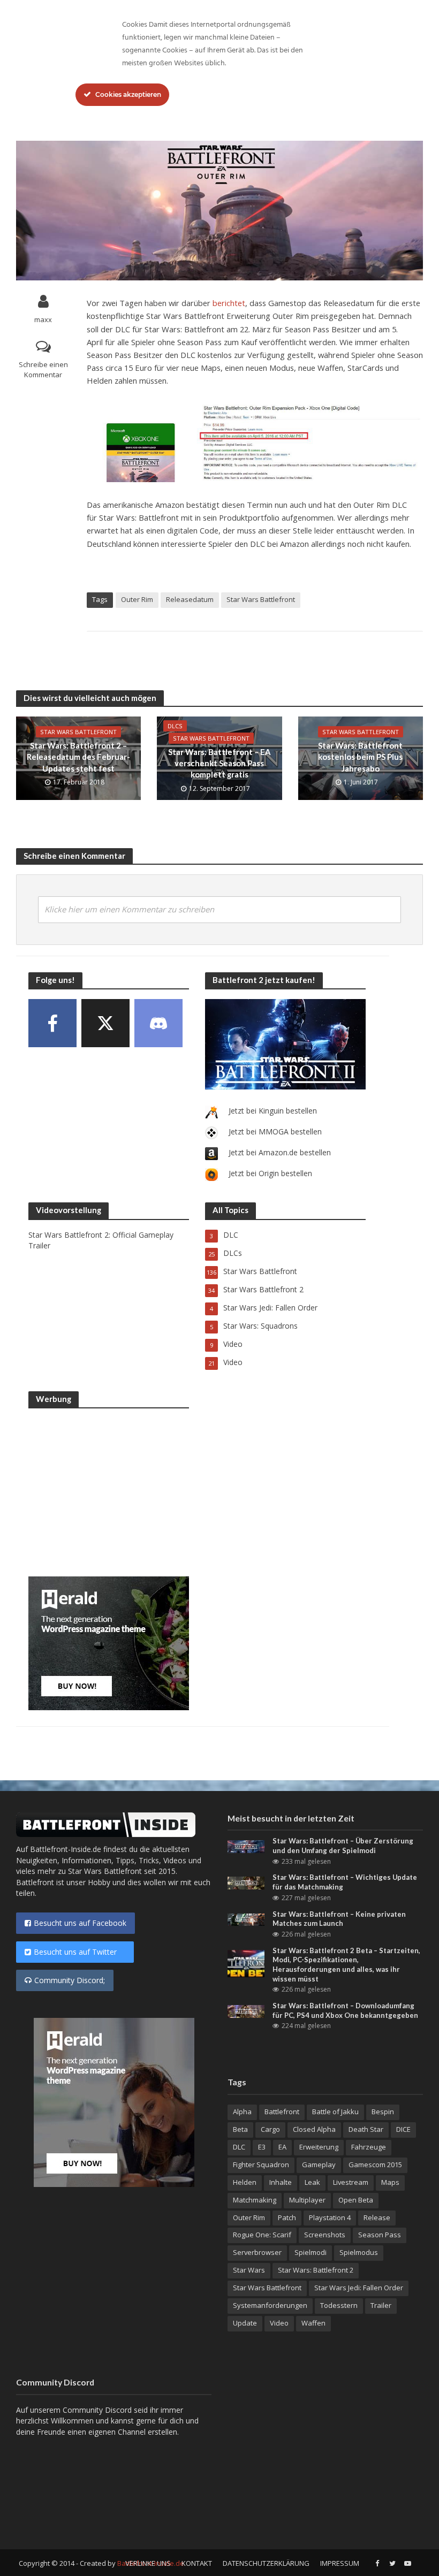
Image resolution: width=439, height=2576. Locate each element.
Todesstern (339, 2305)
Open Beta (356, 2200)
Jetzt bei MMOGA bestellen (275, 1131)
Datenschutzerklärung (266, 2563)
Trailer (381, 2305)
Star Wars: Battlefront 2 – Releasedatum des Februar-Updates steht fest (78, 757)
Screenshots (325, 2235)
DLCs (175, 726)
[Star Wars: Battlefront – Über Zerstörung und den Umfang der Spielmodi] (246, 1846)
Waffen (313, 2323)
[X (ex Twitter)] (105, 1023)
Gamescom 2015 (375, 2165)
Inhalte (281, 2182)
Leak (312, 2182)
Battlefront (282, 2112)
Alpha (242, 2112)
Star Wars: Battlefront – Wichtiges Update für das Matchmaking (345, 1882)
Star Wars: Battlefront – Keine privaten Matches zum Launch (339, 1919)
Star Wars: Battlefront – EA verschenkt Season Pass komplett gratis (219, 763)
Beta (240, 2129)
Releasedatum (190, 599)
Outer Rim (137, 599)
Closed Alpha (314, 2129)
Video (279, 2323)
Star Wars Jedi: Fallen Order (359, 2288)
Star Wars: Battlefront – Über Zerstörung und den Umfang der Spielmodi (343, 1846)
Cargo (270, 2129)
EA (282, 2147)
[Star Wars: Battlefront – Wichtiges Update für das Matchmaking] (246, 1882)
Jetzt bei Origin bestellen (270, 1173)
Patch (287, 2217)
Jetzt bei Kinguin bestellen (273, 1111)
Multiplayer (307, 2200)
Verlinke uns (148, 2563)
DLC (239, 2147)
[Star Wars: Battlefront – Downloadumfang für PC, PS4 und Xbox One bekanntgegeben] (246, 2011)
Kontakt (197, 2563)
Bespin (383, 2112)
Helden (245, 2182)
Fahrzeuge (369, 2147)
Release (377, 2217)
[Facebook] (52, 1023)
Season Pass (380, 2235)
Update (245, 2323)
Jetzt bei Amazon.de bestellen (280, 1152)
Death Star (366, 2129)
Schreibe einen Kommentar (43, 369)
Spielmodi (311, 2252)
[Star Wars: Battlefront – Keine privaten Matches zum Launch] (246, 1919)
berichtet (229, 303)
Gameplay (319, 2165)
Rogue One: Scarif (262, 2235)
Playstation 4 (330, 2217)
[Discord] (158, 1023)
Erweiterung (319, 2147)
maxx (43, 319)
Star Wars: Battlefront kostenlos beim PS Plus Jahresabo (360, 757)
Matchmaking (255, 2200)
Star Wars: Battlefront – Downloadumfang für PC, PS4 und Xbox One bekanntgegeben (345, 2010)
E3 (262, 2147)
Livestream (351, 2182)
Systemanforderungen (270, 2305)
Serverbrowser (257, 2252)
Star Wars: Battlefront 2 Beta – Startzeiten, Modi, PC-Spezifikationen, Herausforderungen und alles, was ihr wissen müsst (346, 1965)
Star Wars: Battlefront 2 (316, 2270)
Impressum (340, 2563)
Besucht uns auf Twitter (80, 1952)
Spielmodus (359, 2252)
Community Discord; (70, 1980)
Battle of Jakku (335, 2112)
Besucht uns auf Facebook (80, 1923)
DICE (403, 2129)
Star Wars (249, 2270)
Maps (390, 2182)
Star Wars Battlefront (261, 599)
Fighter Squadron (261, 2165)
